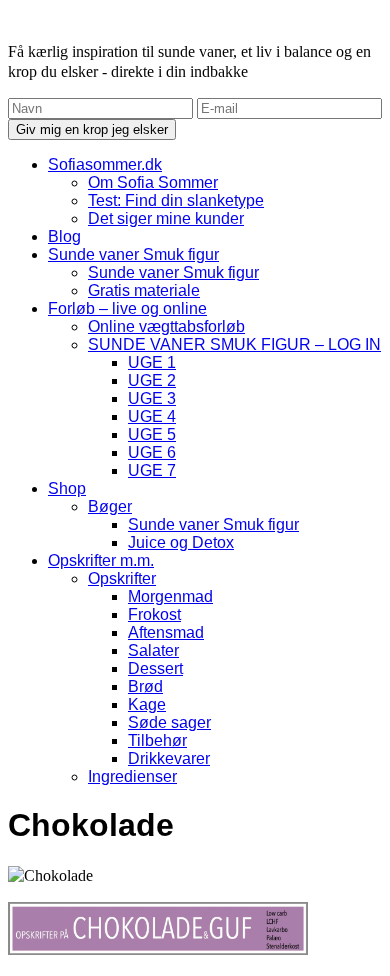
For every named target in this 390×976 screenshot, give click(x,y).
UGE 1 (152, 362)
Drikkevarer (169, 758)
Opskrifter (122, 578)
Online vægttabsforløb (166, 326)
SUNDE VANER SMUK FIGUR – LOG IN (234, 344)
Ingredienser (132, 776)
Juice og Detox (181, 542)
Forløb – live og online (127, 308)
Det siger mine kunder (166, 218)
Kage (147, 704)
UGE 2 (152, 380)
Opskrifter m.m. (101, 560)
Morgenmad (170, 596)
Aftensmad (166, 632)
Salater (153, 650)
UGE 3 (152, 398)
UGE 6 (152, 452)
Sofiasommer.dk (105, 164)
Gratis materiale (144, 290)
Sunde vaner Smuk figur (133, 254)
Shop (67, 488)
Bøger (110, 506)
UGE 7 (152, 470)
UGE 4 (152, 416)
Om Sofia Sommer (153, 182)
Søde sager (169, 722)
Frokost (154, 614)
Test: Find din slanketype (176, 200)
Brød (145, 686)
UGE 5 (152, 434)
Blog (64, 236)
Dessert (155, 668)
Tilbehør (157, 740)
